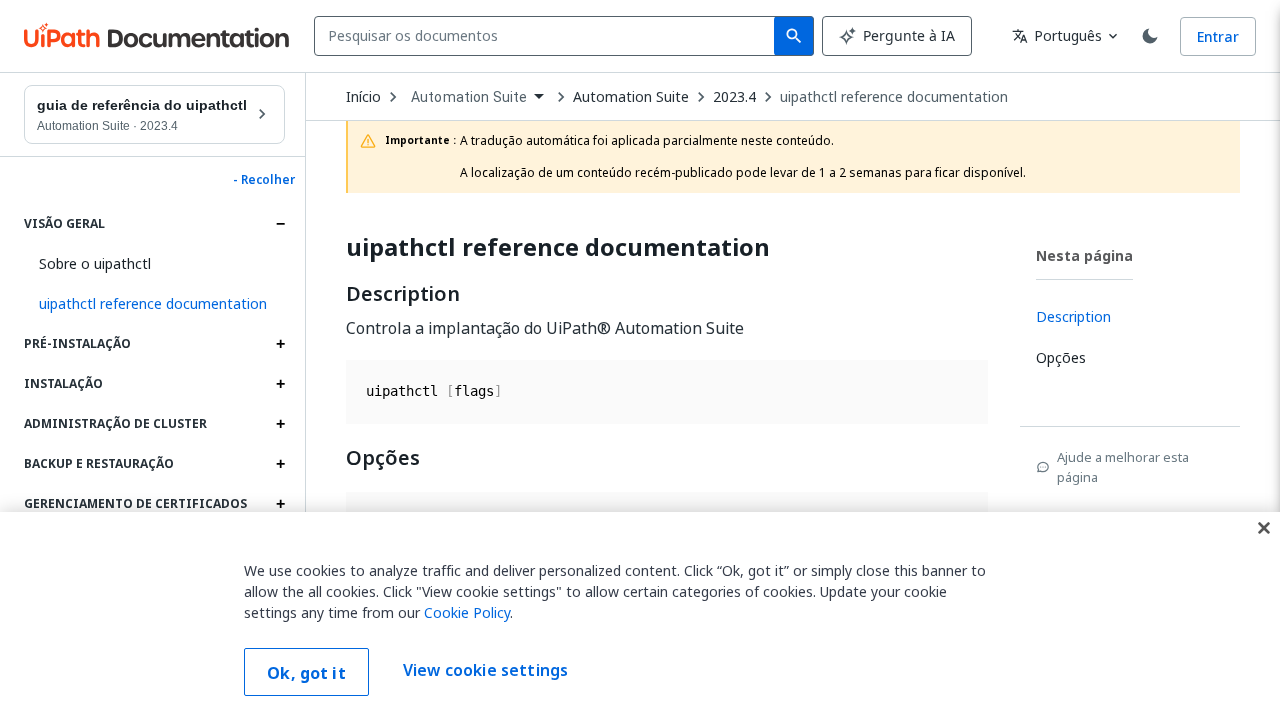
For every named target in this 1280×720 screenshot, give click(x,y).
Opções (383, 458)
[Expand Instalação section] (280, 384)
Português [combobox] (1057, 35)
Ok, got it (306, 673)
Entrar (1218, 36)
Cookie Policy (467, 612)
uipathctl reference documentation (894, 97)
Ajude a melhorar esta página (1123, 467)
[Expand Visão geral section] (280, 224)
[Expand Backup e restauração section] (280, 464)
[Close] (1264, 528)
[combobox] (548, 36)
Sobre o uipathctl (95, 263)
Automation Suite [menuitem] (469, 97)
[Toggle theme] (1150, 36)
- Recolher (264, 180)
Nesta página (1084, 255)
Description (403, 294)
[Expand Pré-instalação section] (280, 344)
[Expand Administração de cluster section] (280, 424)
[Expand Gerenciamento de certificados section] (280, 504)
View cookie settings (485, 670)
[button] (154, 304)
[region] (640, 616)
